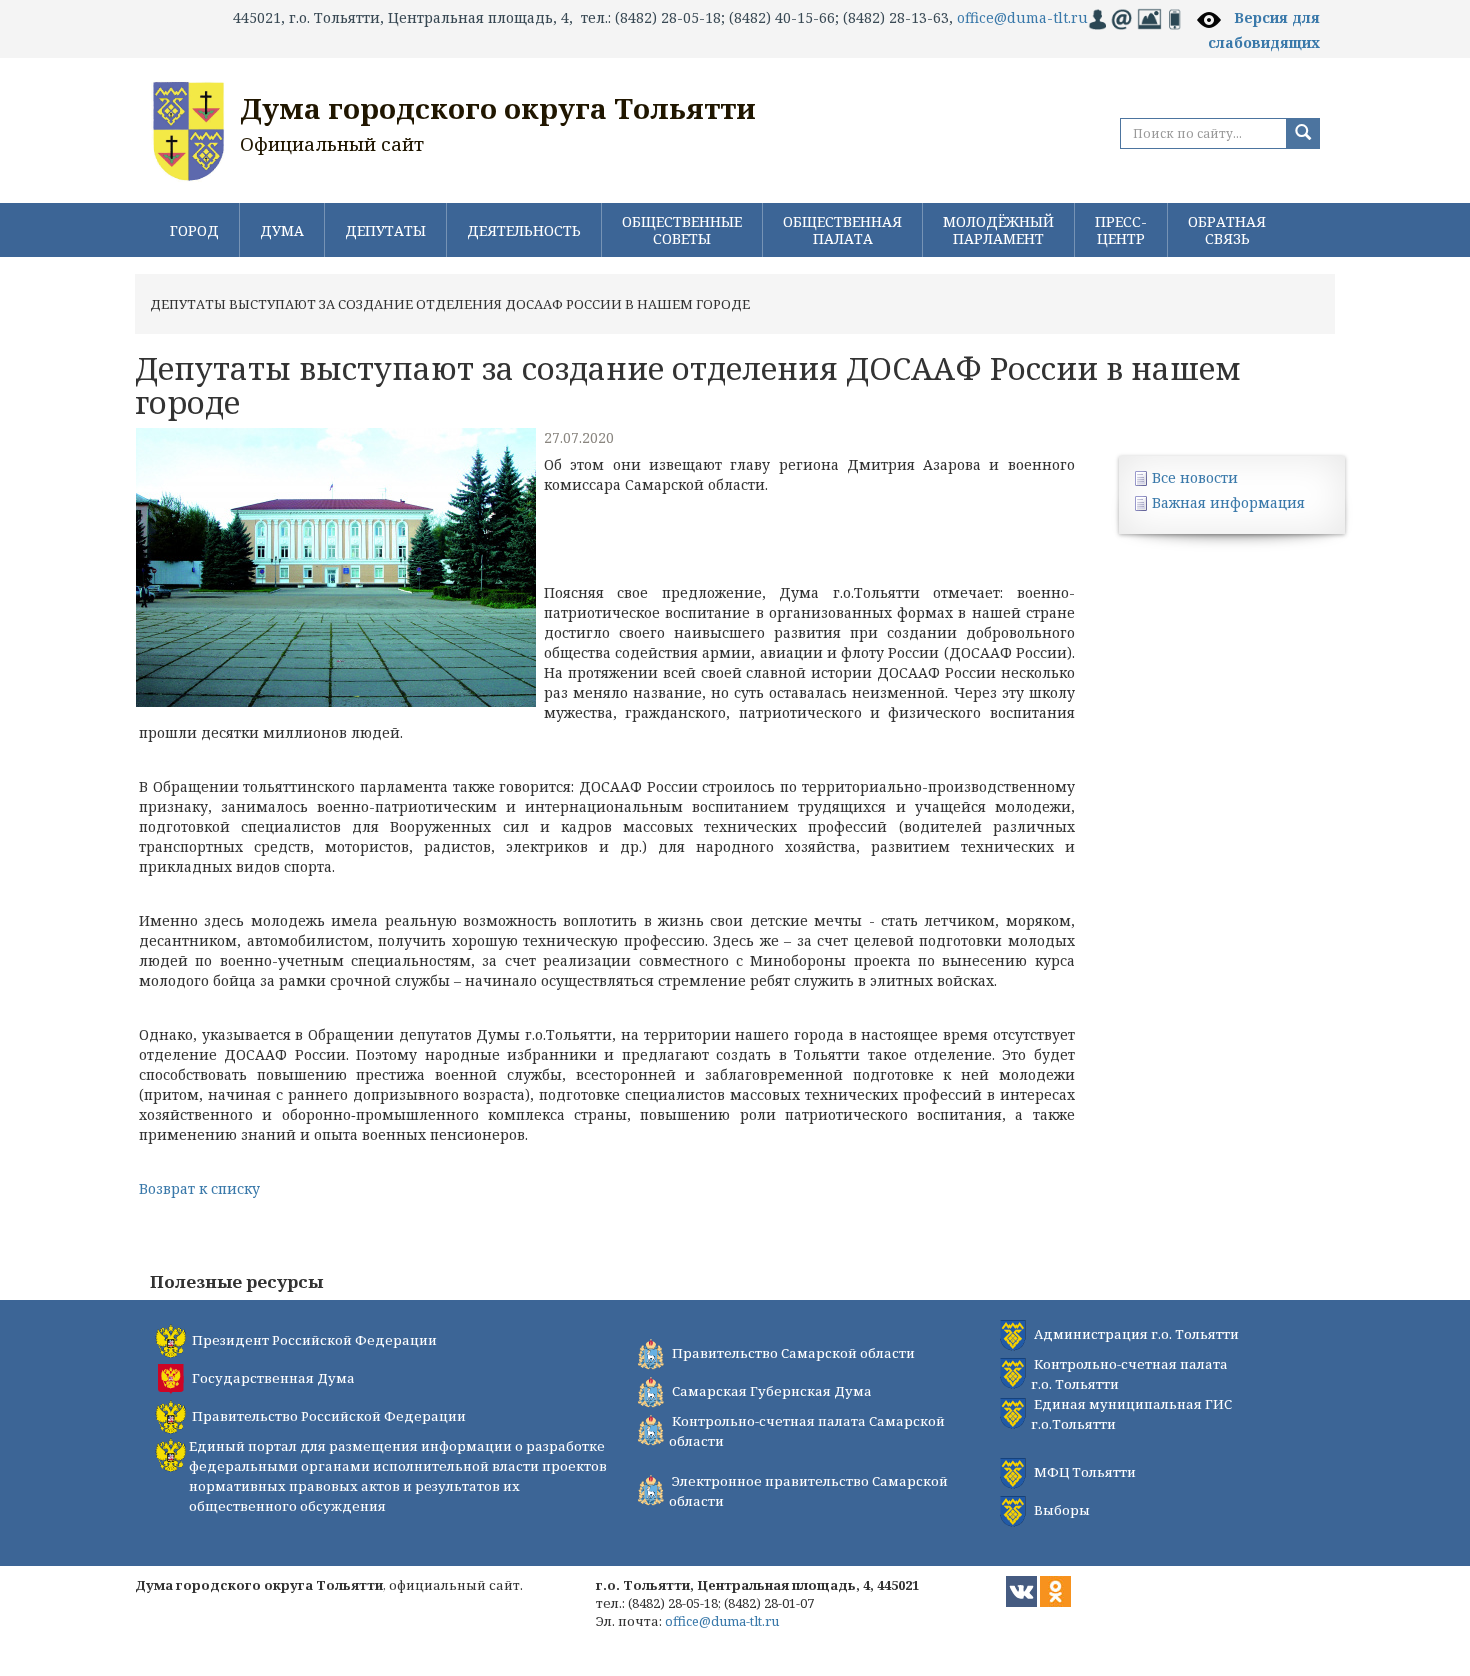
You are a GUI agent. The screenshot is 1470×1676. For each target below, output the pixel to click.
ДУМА (282, 230)
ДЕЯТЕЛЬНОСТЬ (524, 230)
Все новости (1195, 477)
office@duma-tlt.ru (1022, 17)
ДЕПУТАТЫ (385, 230)
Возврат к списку (199, 1188)
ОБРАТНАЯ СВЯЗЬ (1227, 230)
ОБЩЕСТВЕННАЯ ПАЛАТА (842, 230)
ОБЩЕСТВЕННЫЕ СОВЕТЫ (682, 230)
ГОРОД (194, 230)
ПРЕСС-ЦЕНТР (1121, 230)
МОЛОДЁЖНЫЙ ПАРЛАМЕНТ (998, 230)
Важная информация (1228, 502)
